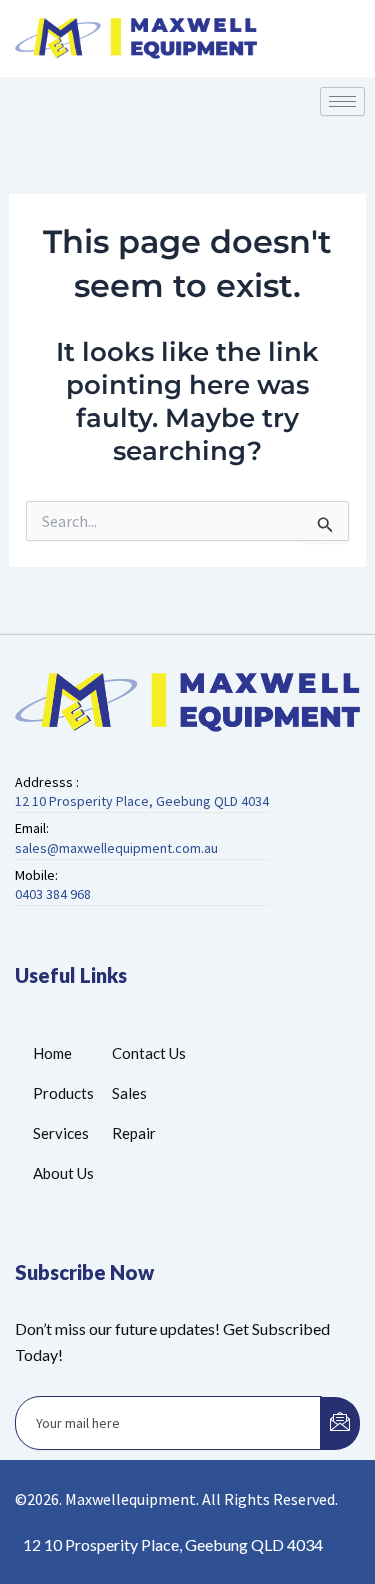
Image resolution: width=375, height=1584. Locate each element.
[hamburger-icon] (342, 101)
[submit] (340, 1423)
